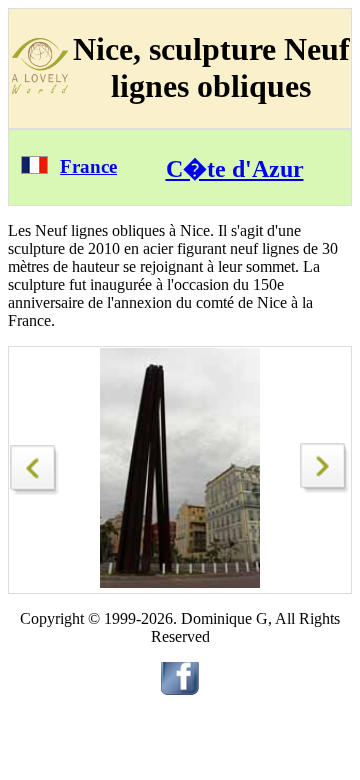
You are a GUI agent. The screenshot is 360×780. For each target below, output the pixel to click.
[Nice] (35, 464)
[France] (34, 168)
